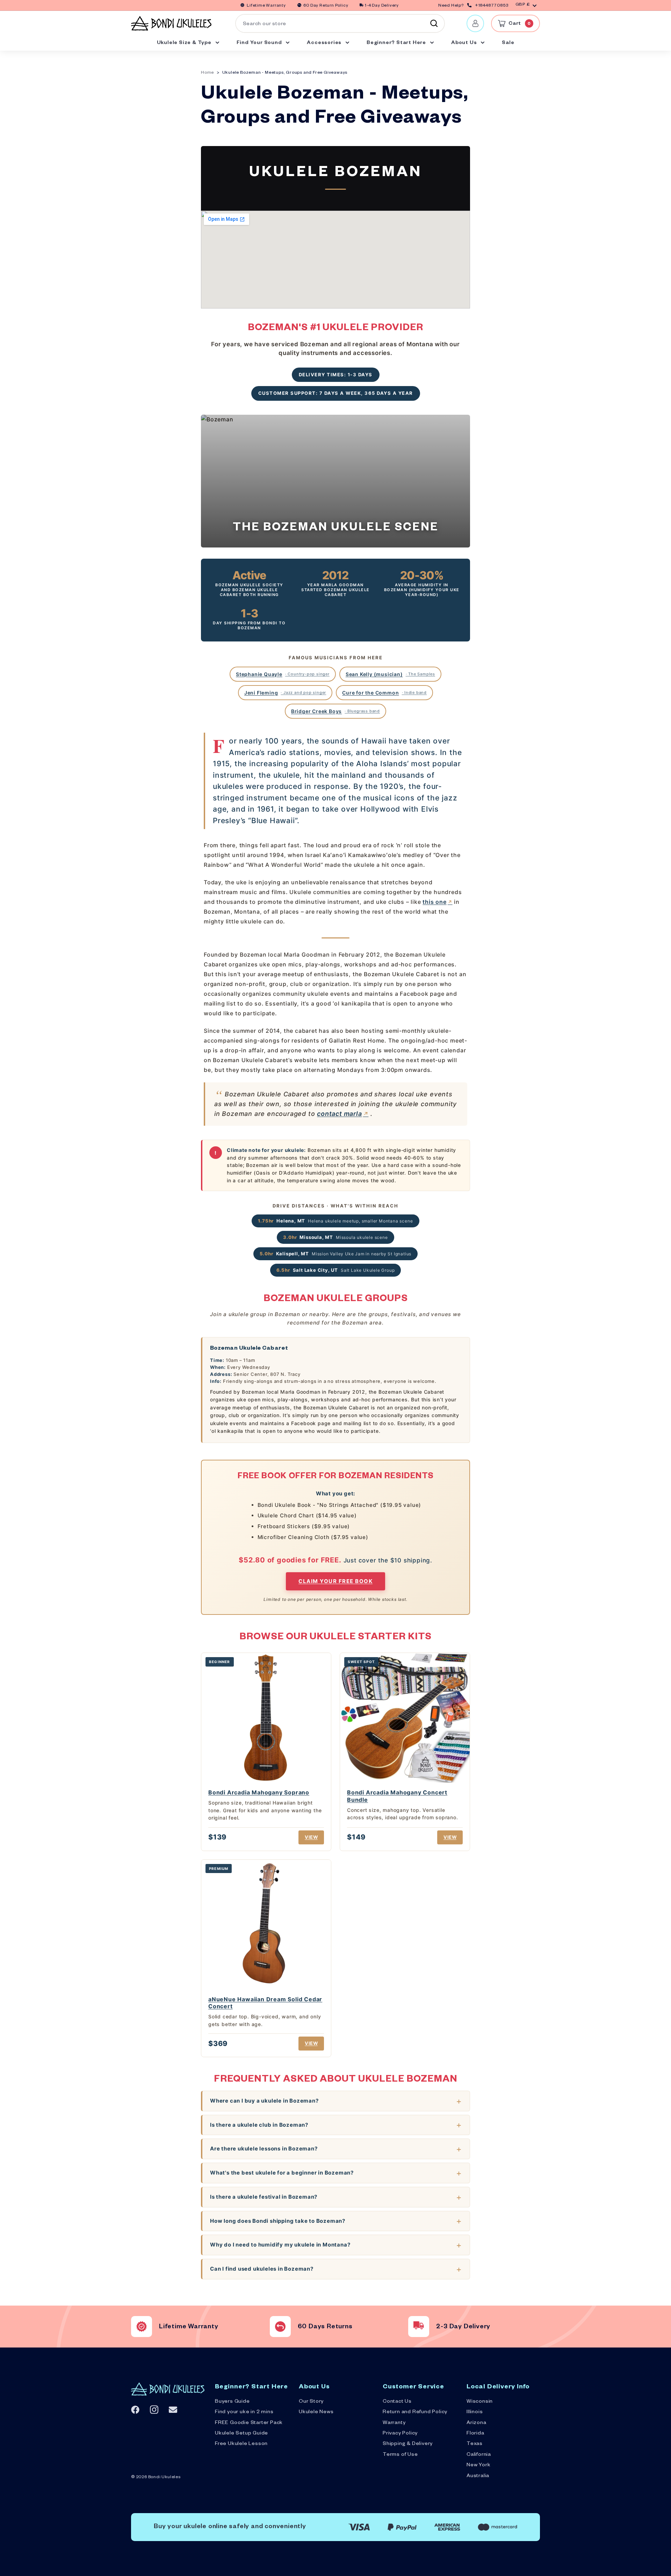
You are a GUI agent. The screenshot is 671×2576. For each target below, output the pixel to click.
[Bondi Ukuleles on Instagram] (154, 2410)
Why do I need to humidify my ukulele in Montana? (280, 2245)
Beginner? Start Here (397, 43)
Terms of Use (400, 2455)
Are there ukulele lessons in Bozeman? (264, 2149)
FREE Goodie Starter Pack (249, 2423)
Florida (475, 2434)
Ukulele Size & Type (185, 43)
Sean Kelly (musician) (390, 674)
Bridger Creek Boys (335, 711)
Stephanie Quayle (283, 674)
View (311, 1837)
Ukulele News (316, 2412)
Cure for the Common (384, 693)
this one (434, 902)
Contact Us (397, 2402)
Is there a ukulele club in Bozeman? (259, 2125)
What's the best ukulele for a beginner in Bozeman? (282, 2173)
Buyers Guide (232, 2402)
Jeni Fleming (285, 693)
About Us (465, 43)
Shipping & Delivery (408, 2444)
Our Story (311, 2402)
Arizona (477, 2423)
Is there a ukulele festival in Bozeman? (264, 2197)
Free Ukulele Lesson (241, 2444)
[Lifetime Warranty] (142, 2327)
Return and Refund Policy (415, 2412)
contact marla (339, 1114)
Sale (508, 43)
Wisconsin (480, 2402)
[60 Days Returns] (280, 2327)
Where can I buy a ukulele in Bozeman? (264, 2101)
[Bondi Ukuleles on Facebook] (135, 2410)
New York (478, 2466)
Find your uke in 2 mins (244, 2412)
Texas (475, 2444)
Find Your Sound (260, 43)
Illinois (475, 2412)
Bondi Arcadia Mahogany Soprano (259, 1792)
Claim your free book (335, 1581)
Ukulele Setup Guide (241, 2434)
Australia (478, 2476)
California (479, 2455)
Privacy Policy (400, 2434)
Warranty (394, 2423)
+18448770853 (492, 6)
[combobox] (340, 23)
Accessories (325, 43)
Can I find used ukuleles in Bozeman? (262, 2269)
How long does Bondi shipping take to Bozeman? (278, 2221)
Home (207, 73)
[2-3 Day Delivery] (419, 2327)
